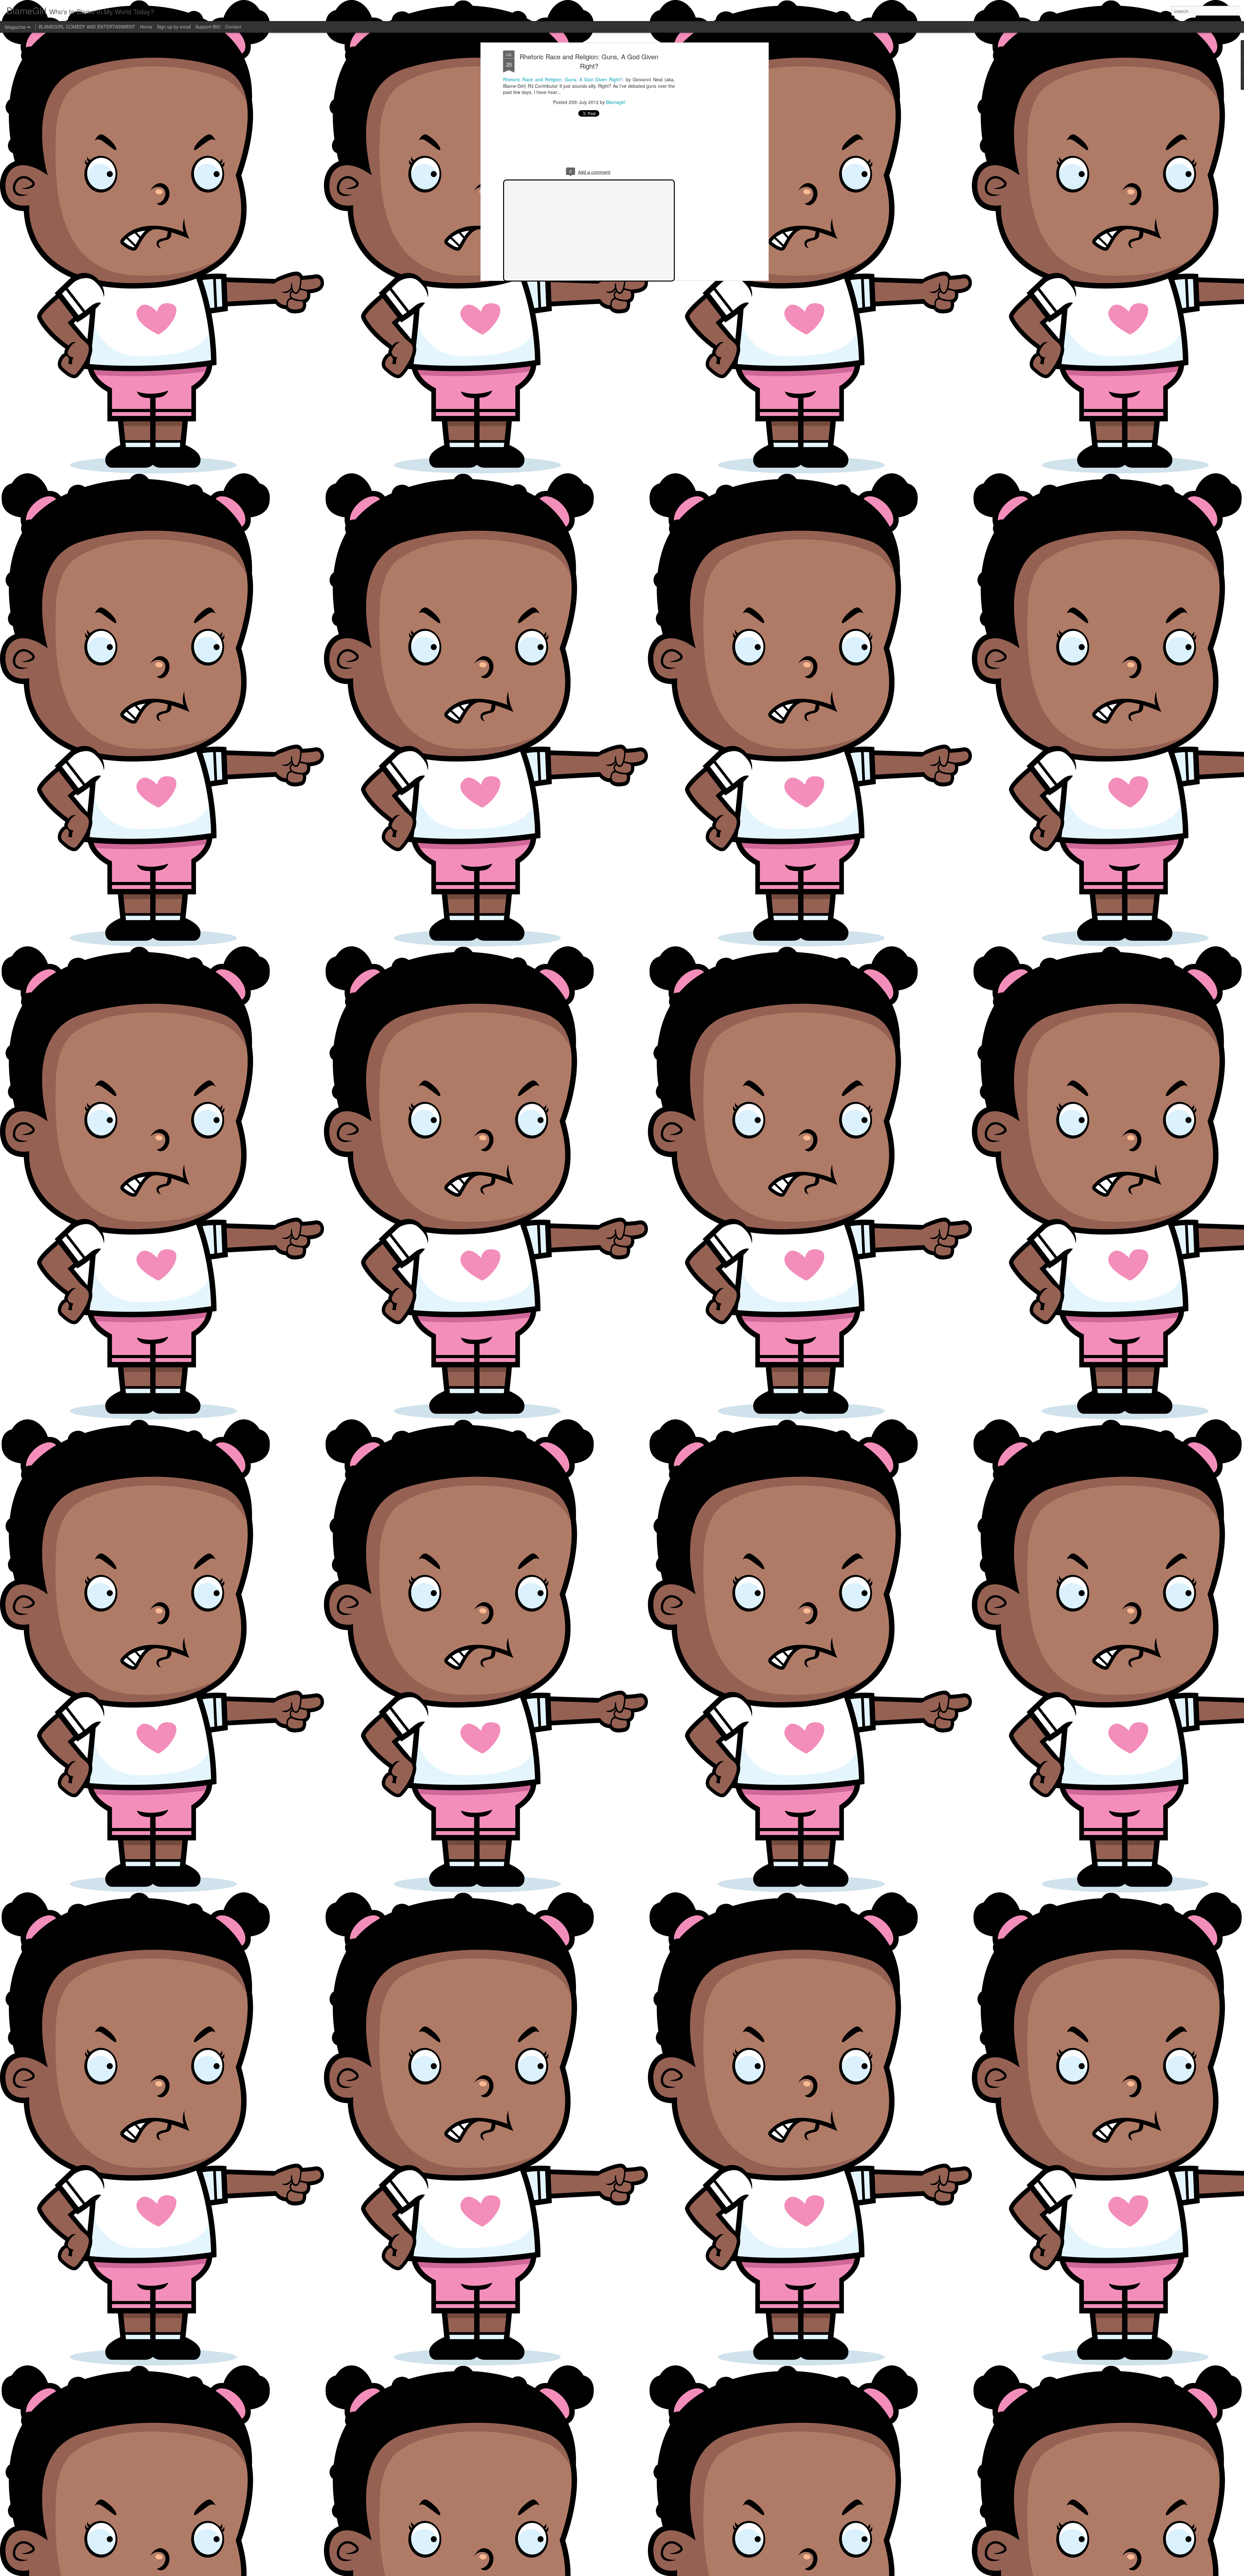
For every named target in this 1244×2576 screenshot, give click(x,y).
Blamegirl (616, 102)
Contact (233, 27)
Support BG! (208, 27)
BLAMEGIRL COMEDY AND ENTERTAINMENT (87, 27)
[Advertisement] (710, 153)
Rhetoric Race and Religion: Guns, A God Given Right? (589, 61)
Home (146, 27)
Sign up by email (174, 27)
